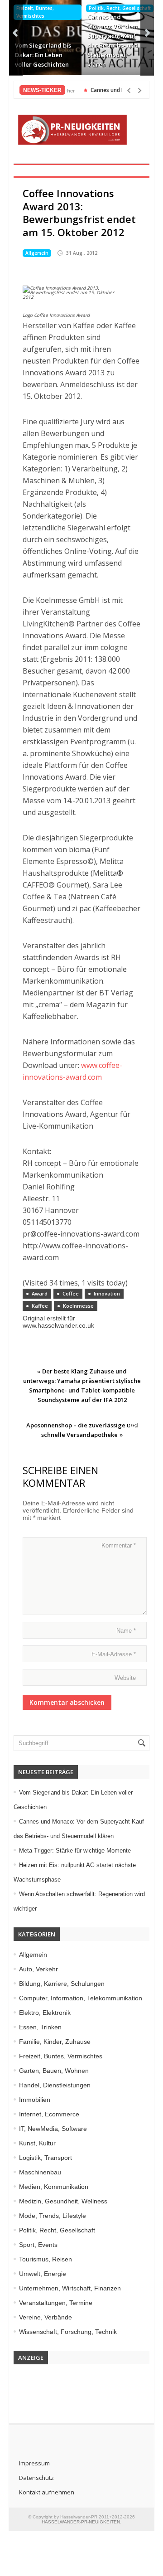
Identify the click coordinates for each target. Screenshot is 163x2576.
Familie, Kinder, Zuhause (55, 2042)
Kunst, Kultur (37, 2143)
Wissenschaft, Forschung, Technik (68, 2332)
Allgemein (37, 253)
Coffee (71, 1293)
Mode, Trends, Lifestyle (53, 2216)
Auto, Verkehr (38, 1969)
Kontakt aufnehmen (47, 2492)
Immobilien (35, 2100)
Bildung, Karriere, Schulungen (62, 1984)
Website (125, 1678)
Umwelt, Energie (43, 2274)
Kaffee (40, 1306)
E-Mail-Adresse (114, 1654)
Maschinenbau (40, 2172)
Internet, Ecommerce (49, 2114)
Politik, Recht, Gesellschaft (120, 8)
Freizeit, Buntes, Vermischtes (35, 12)
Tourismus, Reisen (46, 2259)
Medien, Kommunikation (54, 2187)
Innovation (107, 1293)
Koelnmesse (78, 1306)
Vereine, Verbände (46, 2317)
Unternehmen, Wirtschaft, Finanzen (70, 2288)
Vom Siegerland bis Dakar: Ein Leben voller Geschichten (43, 55)
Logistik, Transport (46, 2158)
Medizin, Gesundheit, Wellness (63, 2201)
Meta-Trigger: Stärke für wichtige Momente (75, 1851)
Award (40, 1293)
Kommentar (119, 1545)
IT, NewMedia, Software (53, 2129)
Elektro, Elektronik (45, 2013)
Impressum (34, 2463)
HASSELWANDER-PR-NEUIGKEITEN (81, 2522)
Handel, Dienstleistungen (55, 2085)
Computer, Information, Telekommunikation (81, 1998)
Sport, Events (38, 2245)
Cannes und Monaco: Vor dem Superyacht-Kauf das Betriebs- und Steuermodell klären (113, 41)
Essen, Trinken (40, 2027)
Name (126, 1631)
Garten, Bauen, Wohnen (54, 2071)
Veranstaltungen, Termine (56, 2303)
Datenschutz (36, 2478)
